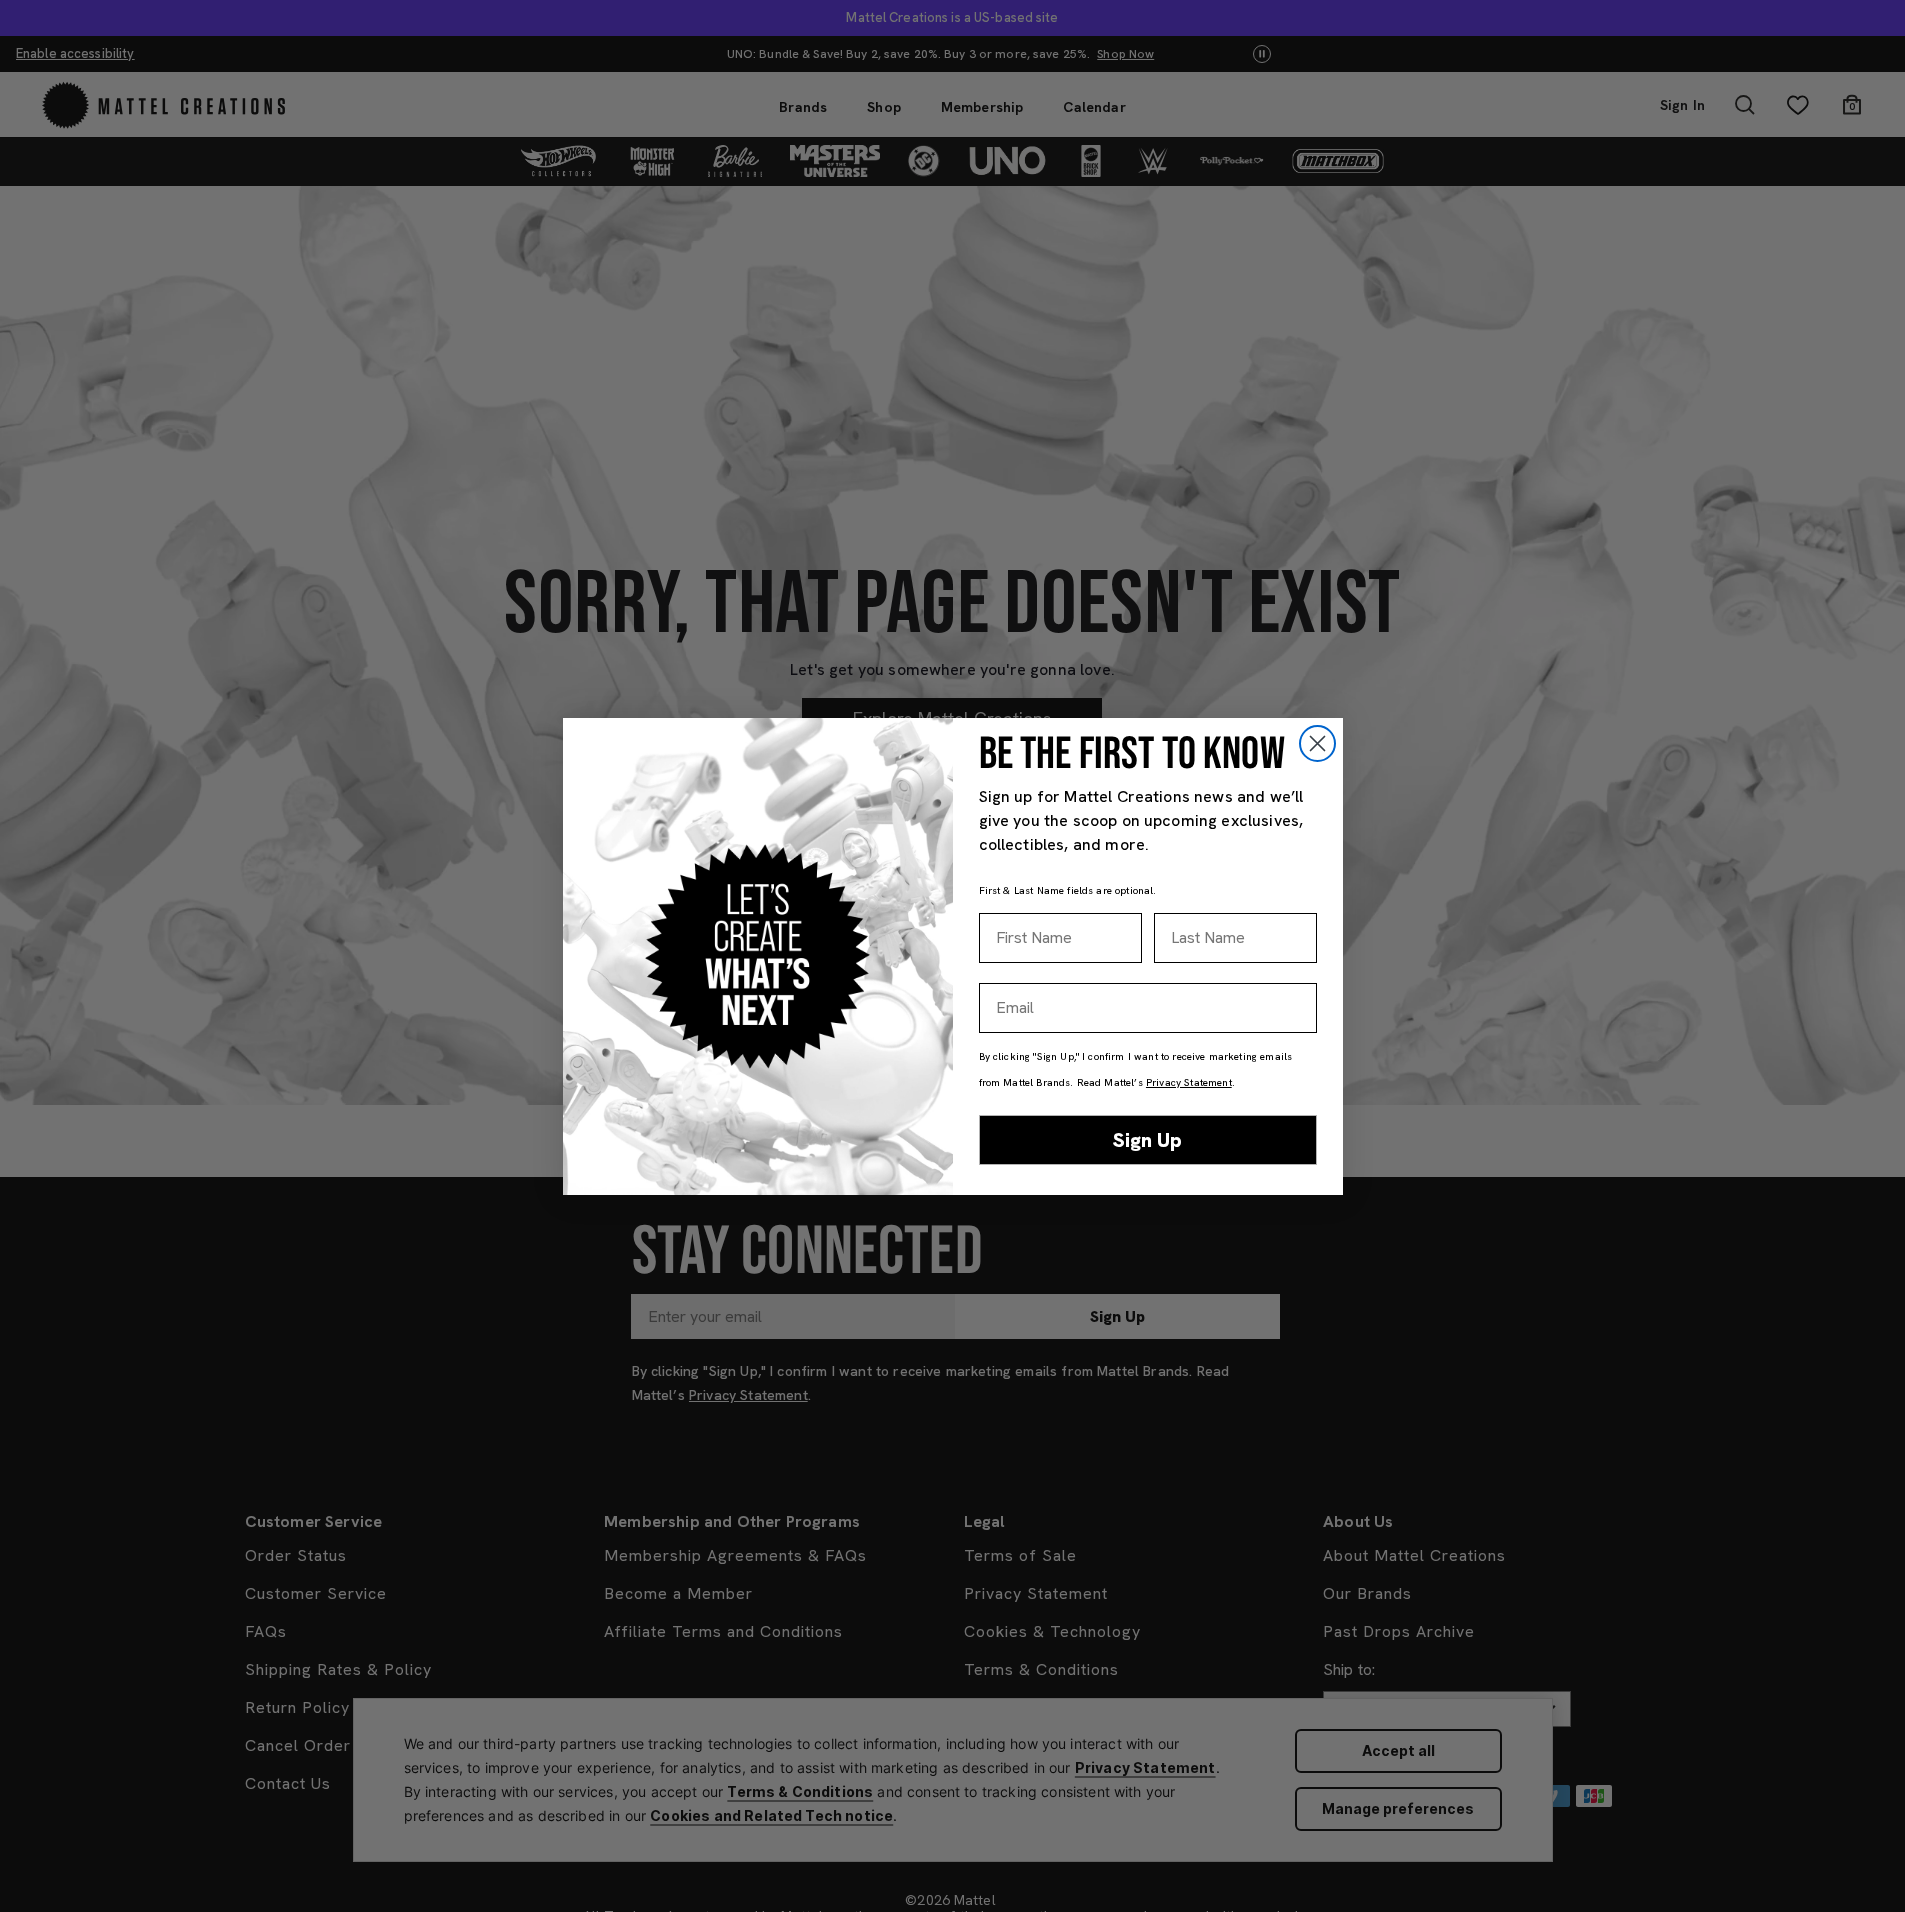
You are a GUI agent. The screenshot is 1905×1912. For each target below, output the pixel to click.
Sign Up (1147, 1140)
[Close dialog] (1317, 743)
